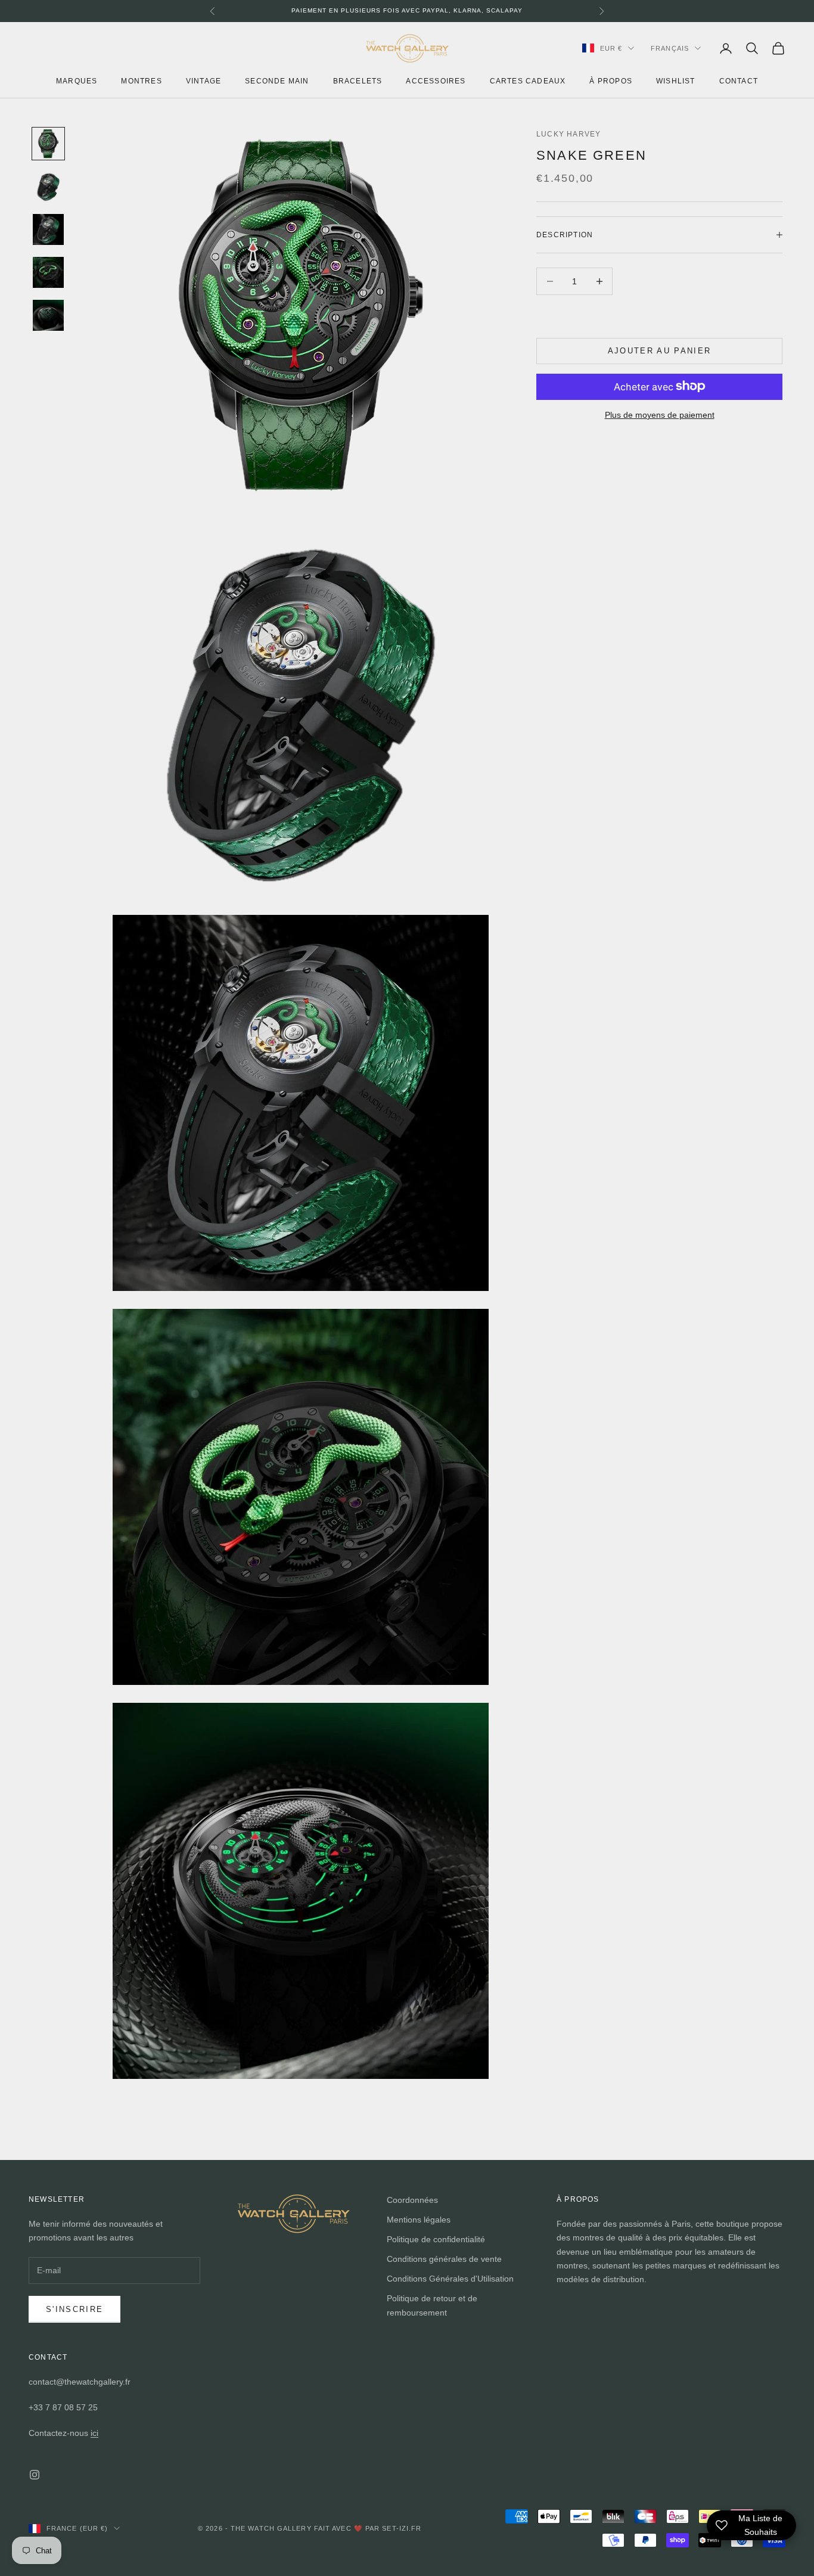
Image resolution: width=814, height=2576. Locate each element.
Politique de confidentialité (436, 2239)
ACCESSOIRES (436, 80)
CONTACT (739, 80)
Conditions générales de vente (444, 2259)
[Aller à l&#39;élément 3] (48, 229)
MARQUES (77, 80)
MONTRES (141, 80)
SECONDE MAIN (277, 80)
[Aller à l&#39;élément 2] (48, 187)
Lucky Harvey (568, 134)
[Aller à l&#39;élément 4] (48, 272)
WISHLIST (676, 80)
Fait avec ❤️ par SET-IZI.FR (368, 2528)
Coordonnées (412, 2200)
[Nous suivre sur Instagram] (35, 2475)
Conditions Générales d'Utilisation (450, 2279)
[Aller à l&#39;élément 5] (48, 315)
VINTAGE (203, 80)
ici (94, 2433)
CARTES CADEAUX (528, 80)
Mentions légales (419, 2220)
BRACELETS (358, 80)
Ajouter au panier (660, 351)
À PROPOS (611, 80)
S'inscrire (74, 2309)
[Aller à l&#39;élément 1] (48, 144)
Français (670, 48)
